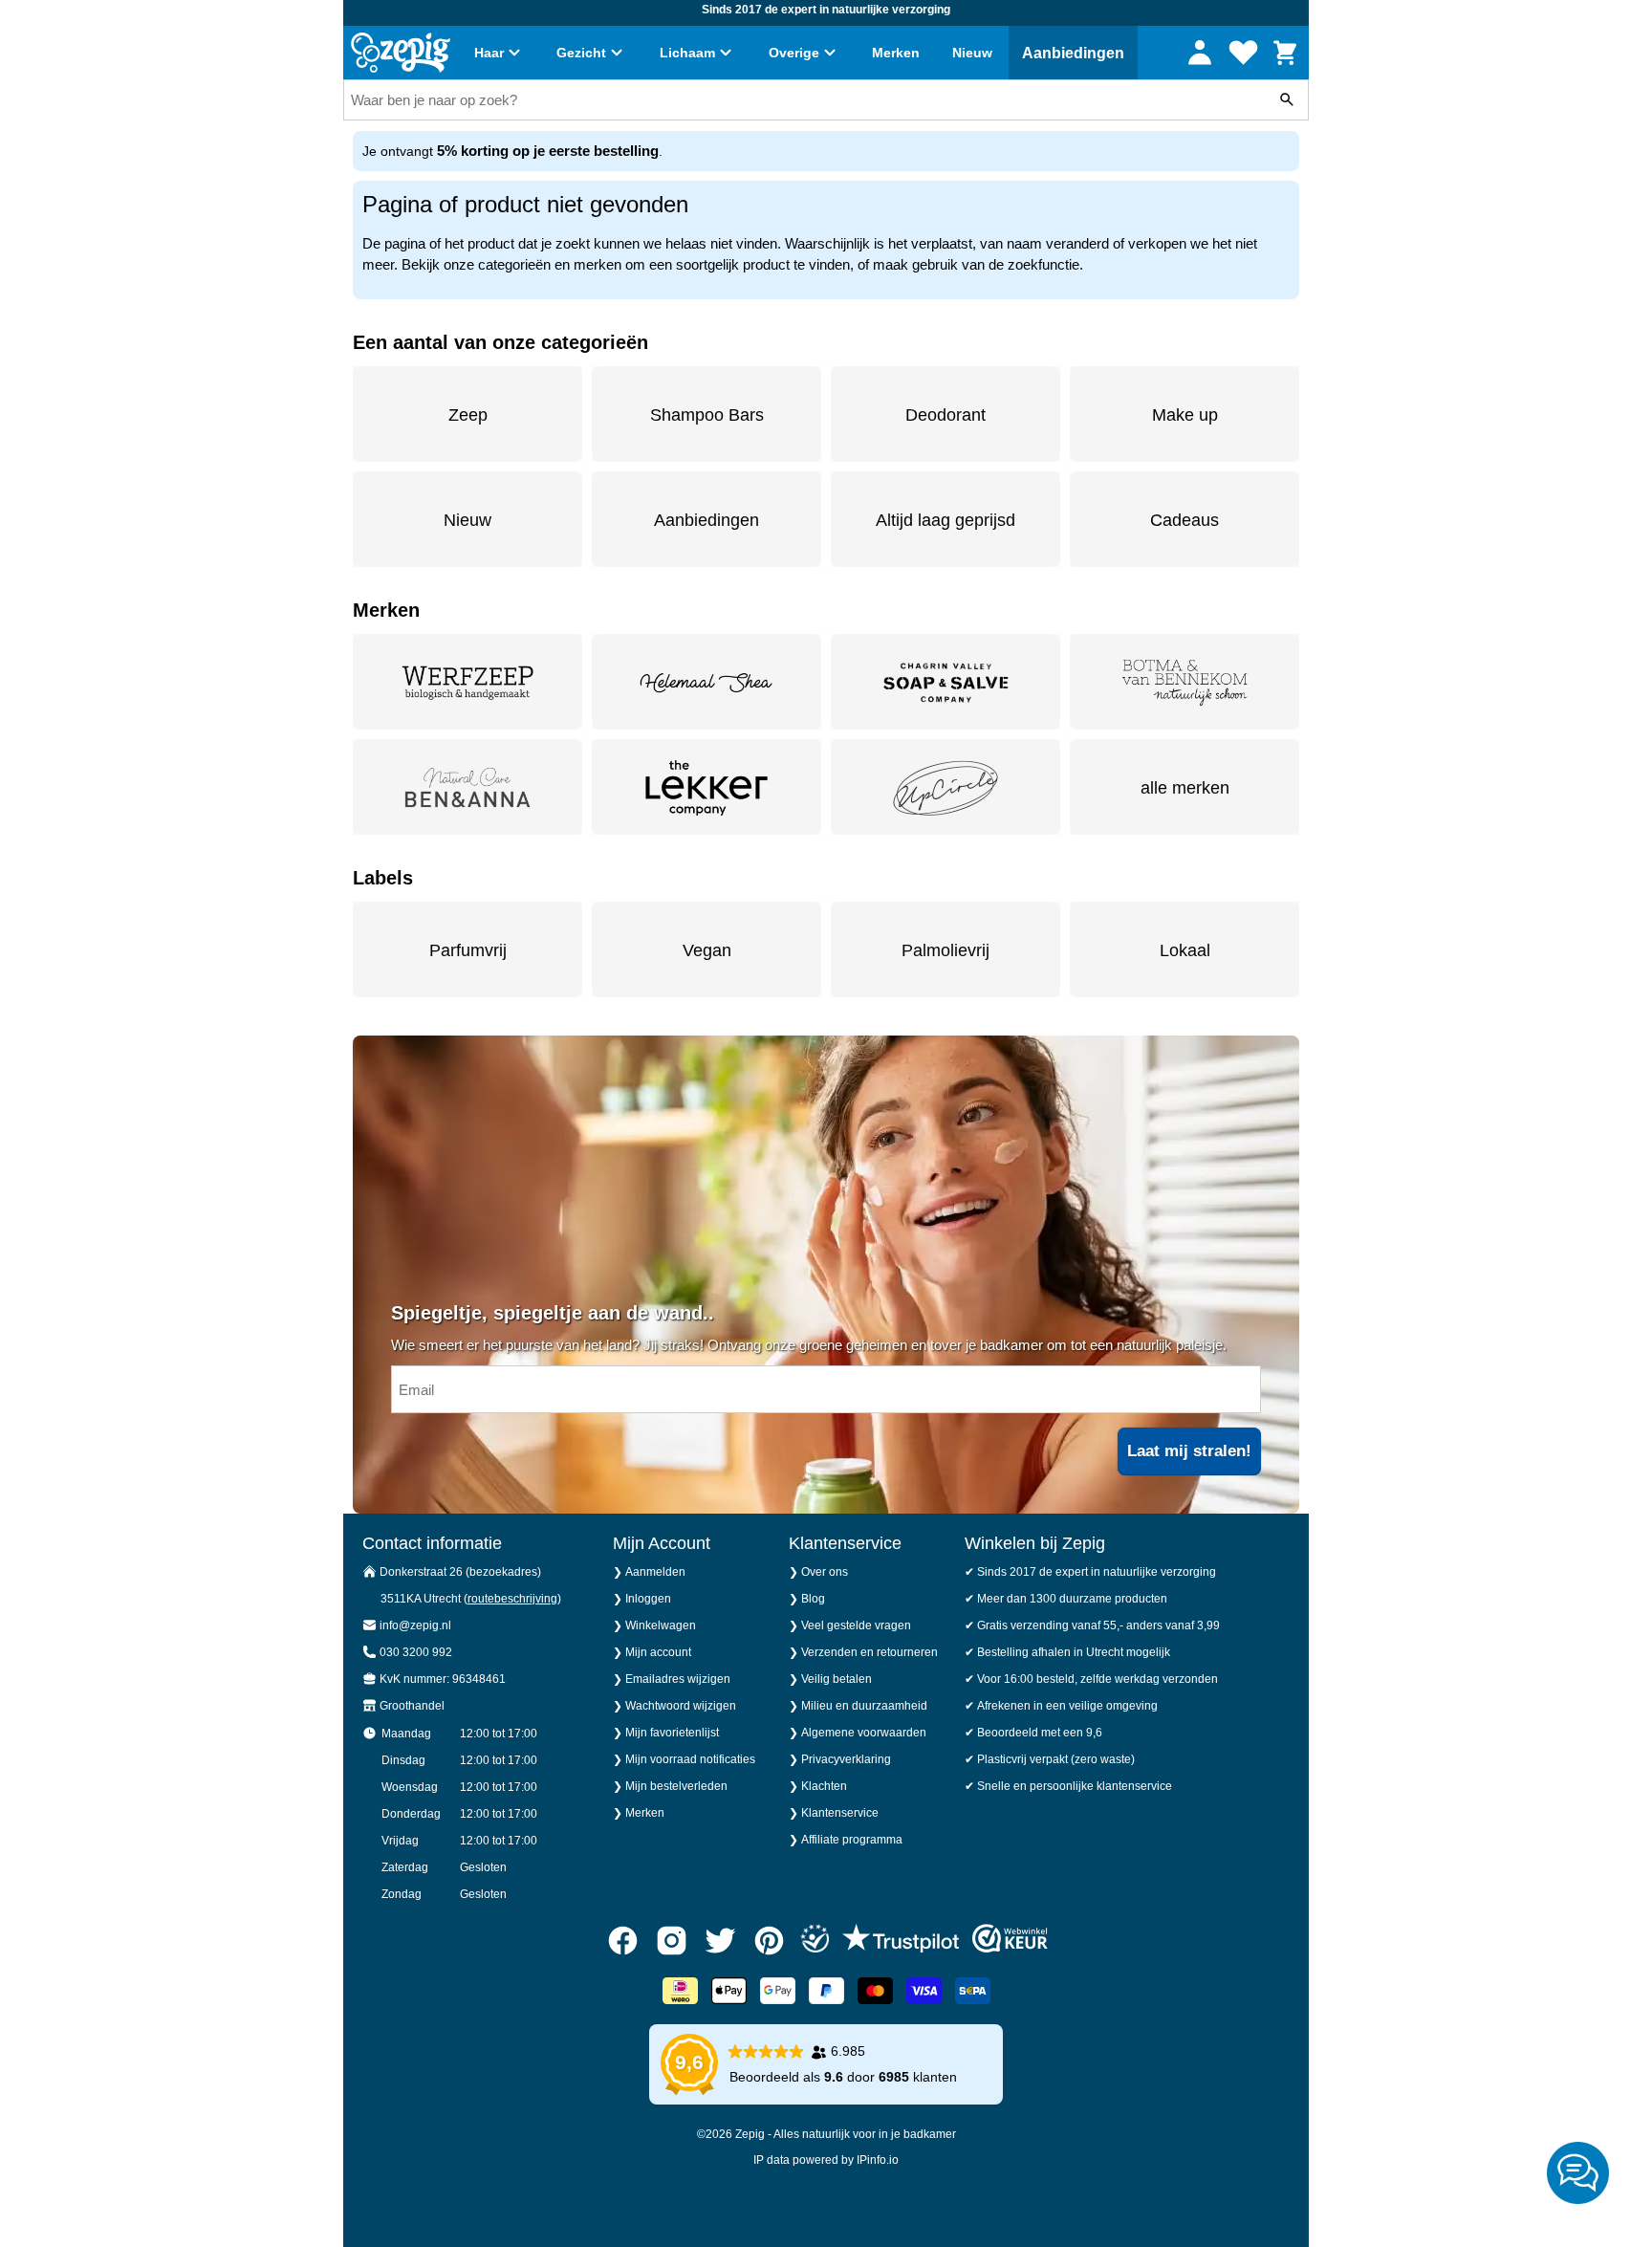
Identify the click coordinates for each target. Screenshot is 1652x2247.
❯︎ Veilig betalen (830, 1679)
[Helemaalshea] (706, 682)
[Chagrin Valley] (946, 682)
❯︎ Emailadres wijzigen (672, 1679)
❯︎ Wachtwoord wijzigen (674, 1706)
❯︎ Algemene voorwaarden (858, 1733)
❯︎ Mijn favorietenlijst (666, 1733)
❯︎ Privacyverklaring (840, 1759)
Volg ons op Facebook (623, 1941)
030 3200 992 (416, 1652)
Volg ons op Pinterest (769, 1941)
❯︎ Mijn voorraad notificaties (684, 1759)
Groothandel (412, 1706)
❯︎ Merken (639, 1813)
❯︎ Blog (807, 1599)
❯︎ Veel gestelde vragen (850, 1625)
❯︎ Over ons (818, 1572)
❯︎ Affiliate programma (846, 1840)
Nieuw (972, 53)
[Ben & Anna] (467, 787)
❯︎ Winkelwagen (654, 1625)
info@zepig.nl (415, 1625)
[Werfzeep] (467, 682)
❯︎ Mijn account (652, 1652)
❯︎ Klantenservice (834, 1813)
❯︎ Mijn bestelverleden (670, 1786)
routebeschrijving (512, 1599)
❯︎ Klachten (818, 1786)
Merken (896, 53)
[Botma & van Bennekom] (1185, 682)
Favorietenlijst (1243, 51)
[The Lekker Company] (706, 787)
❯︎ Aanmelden (649, 1572)
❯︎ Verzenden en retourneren (863, 1652)
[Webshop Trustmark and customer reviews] (1010, 1941)
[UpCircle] (946, 787)
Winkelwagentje (1285, 54)
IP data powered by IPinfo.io (826, 2160)
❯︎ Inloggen (642, 1599)
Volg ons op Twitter (720, 1941)
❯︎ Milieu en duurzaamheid (858, 1706)
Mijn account (1200, 52)
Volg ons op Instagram (672, 1941)
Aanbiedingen (1073, 53)
